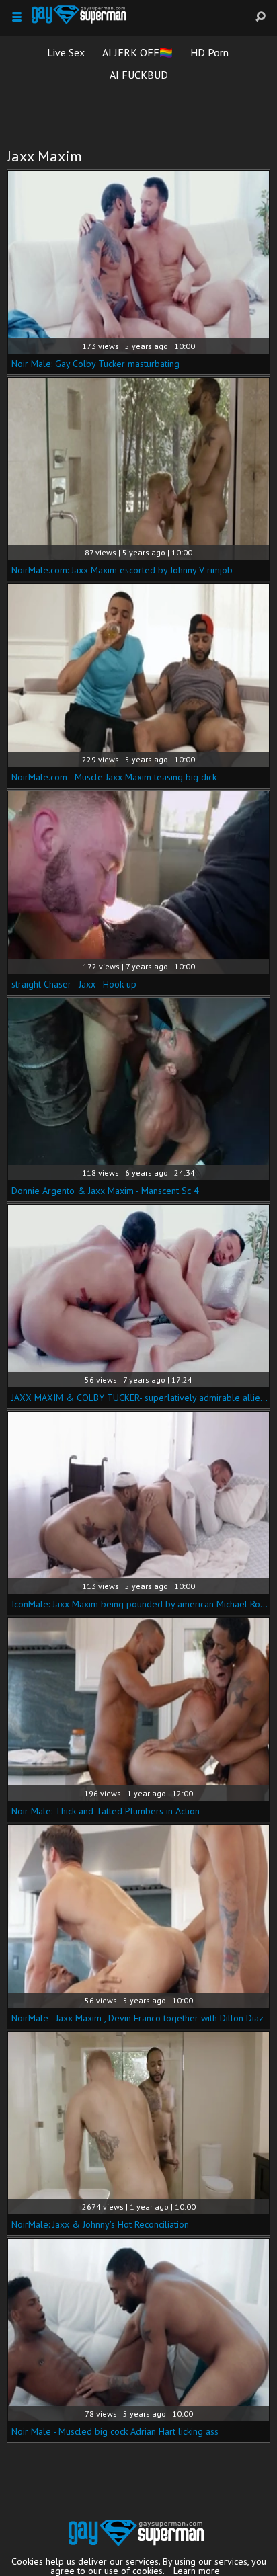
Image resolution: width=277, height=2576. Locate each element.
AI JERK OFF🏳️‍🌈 (137, 52)
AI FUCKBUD (139, 75)
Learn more (197, 2571)
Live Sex (66, 52)
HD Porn (209, 52)
